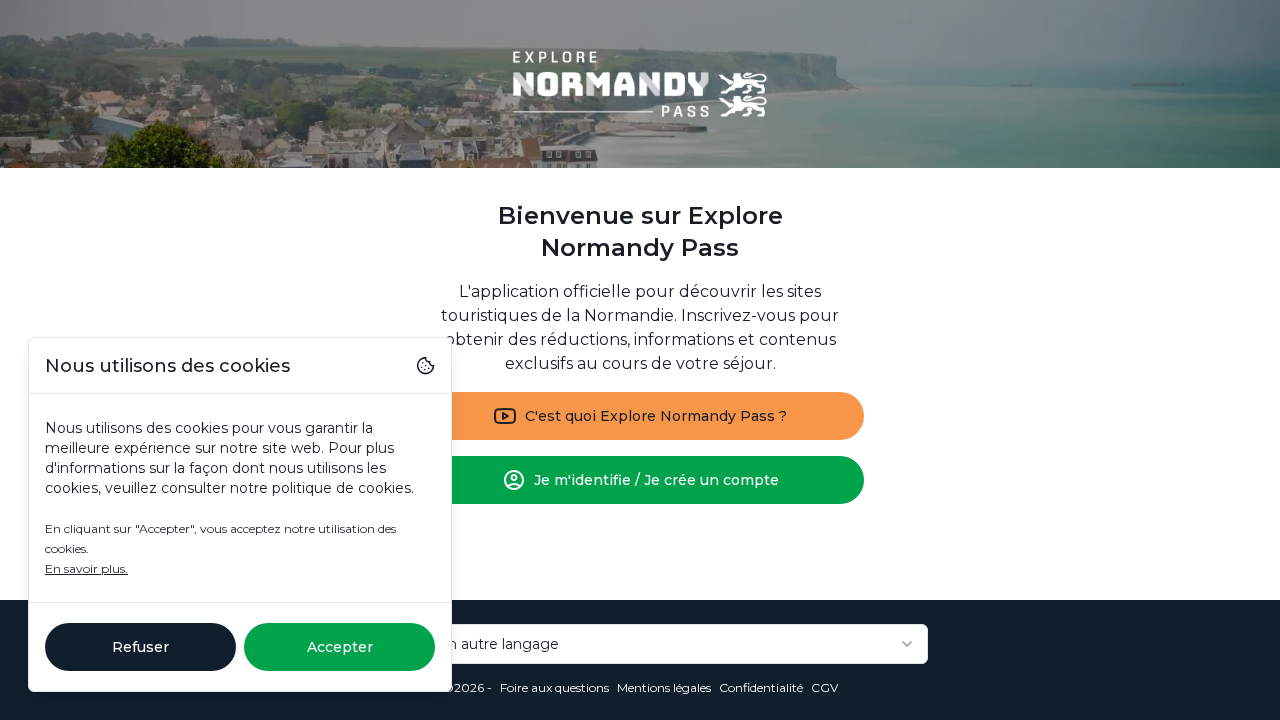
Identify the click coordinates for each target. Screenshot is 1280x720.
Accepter (340, 647)
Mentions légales (664, 687)
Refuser (140, 647)
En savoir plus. (86, 568)
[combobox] (640, 644)
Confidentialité (761, 687)
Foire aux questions (554, 687)
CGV (824, 687)
